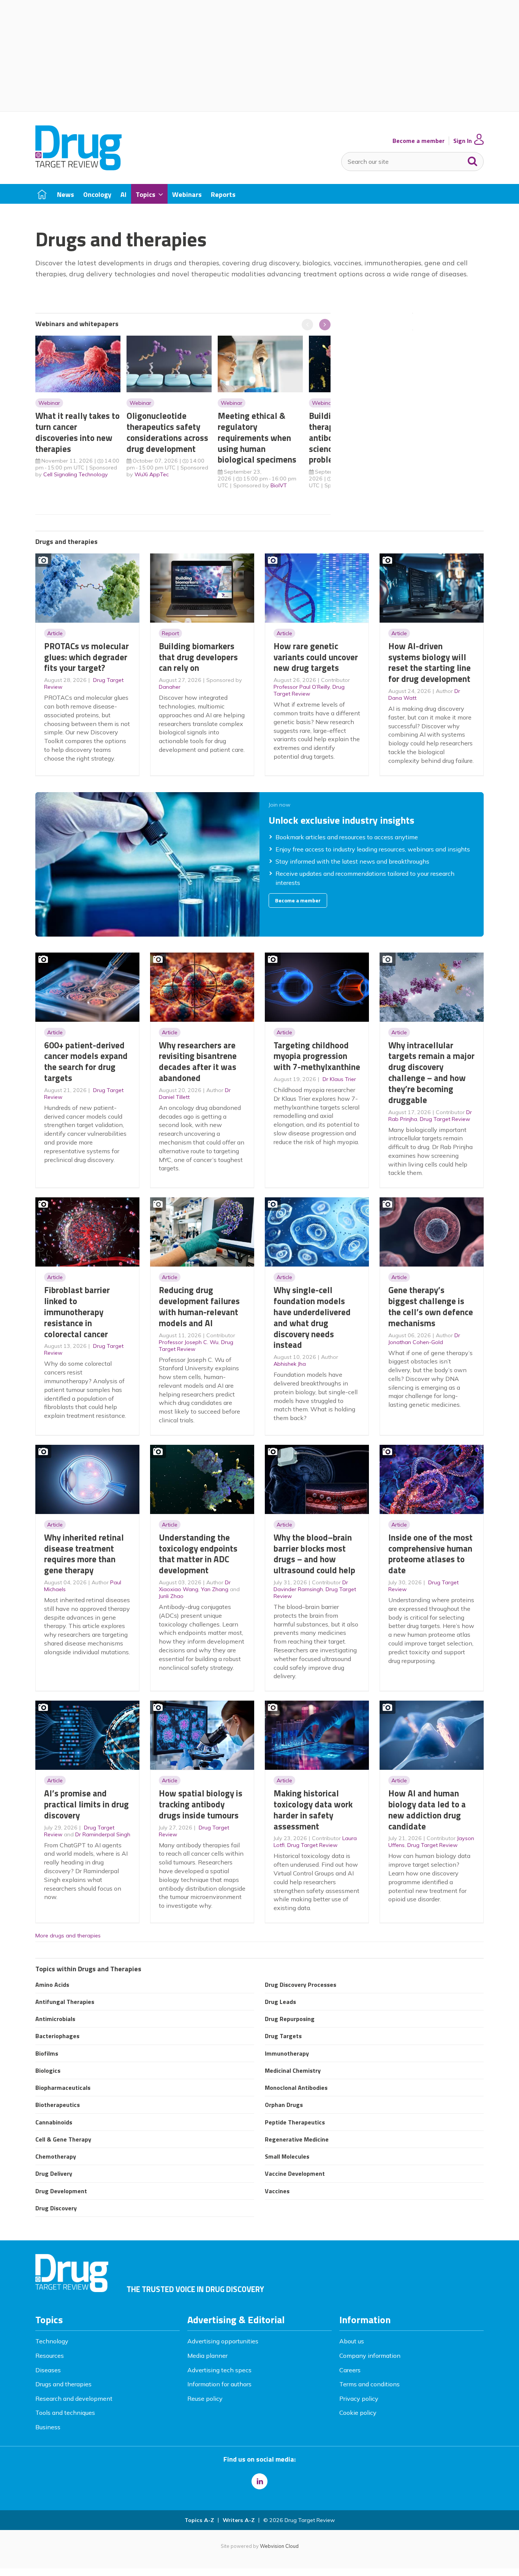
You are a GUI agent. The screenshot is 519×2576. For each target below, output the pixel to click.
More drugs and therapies (68, 1936)
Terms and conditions (369, 2384)
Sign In (463, 141)
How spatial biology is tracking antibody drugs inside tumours (201, 1804)
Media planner (207, 2356)
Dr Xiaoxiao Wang (195, 1586)
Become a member (419, 141)
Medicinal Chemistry (293, 2070)
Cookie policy (358, 2413)
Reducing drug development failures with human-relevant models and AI (199, 1306)
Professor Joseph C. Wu (189, 1342)
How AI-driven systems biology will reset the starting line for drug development (430, 662)
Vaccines (277, 2191)
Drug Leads (280, 2002)
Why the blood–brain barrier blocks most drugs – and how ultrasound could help (314, 1554)
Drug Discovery (56, 2208)
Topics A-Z (199, 2520)
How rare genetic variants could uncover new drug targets (316, 657)
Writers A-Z (239, 2520)
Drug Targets (283, 2036)
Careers (350, 2370)
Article (55, 633)
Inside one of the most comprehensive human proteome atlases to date (430, 1554)
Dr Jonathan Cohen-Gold (424, 1339)
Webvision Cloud (279, 2546)
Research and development (74, 2398)
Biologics (48, 2070)
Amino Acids (52, 1985)
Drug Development (61, 2191)
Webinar (49, 403)
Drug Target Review (309, 690)
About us (352, 2341)
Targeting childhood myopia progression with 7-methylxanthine (317, 1056)
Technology (52, 2341)
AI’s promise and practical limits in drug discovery (86, 1804)
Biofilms (47, 2053)
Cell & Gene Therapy (63, 2139)
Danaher (170, 687)
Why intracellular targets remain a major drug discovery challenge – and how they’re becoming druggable (431, 1072)
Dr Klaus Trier (339, 1079)
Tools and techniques (65, 2413)
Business (48, 2427)
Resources (50, 2356)
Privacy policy (359, 2398)
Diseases (48, 2370)
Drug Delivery (54, 2173)
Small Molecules (287, 2156)
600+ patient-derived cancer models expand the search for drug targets (86, 1061)
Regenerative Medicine (297, 2139)
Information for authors (219, 2384)
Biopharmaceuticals (63, 2088)
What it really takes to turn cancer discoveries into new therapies (78, 432)
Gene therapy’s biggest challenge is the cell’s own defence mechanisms (431, 1306)
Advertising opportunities (223, 2341)
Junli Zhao (171, 1596)
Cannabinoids (54, 2122)
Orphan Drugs (284, 2105)
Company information (370, 2356)
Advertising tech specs (219, 2370)
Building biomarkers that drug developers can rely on (198, 657)
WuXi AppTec (152, 474)
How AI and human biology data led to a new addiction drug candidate (427, 1810)
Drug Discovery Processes (301, 1985)
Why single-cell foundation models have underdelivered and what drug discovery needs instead (312, 1317)
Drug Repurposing (290, 2019)
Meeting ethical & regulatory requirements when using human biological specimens (257, 438)
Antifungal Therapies (65, 2002)
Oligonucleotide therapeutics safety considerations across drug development (167, 432)
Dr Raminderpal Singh (103, 1834)
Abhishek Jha (290, 1364)
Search (473, 160)
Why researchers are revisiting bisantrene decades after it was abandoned (198, 1061)
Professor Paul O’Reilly (302, 687)
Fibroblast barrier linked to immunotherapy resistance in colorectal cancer (77, 1312)
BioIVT (279, 485)
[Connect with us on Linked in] (259, 2481)
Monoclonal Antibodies (296, 2088)
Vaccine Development (295, 2173)
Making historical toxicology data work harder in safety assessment (313, 1810)
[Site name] (78, 168)
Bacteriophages (57, 2036)
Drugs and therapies (63, 2384)
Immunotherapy (287, 2053)
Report (170, 633)
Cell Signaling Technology (76, 474)
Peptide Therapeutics (295, 2122)
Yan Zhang (215, 1589)
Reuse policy (205, 2398)
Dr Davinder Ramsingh (311, 1586)
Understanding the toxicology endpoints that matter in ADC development (198, 1554)
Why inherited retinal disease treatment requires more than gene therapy (84, 1554)
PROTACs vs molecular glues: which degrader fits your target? (86, 657)
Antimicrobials (55, 2019)
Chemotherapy (56, 2156)
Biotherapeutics (58, 2105)
